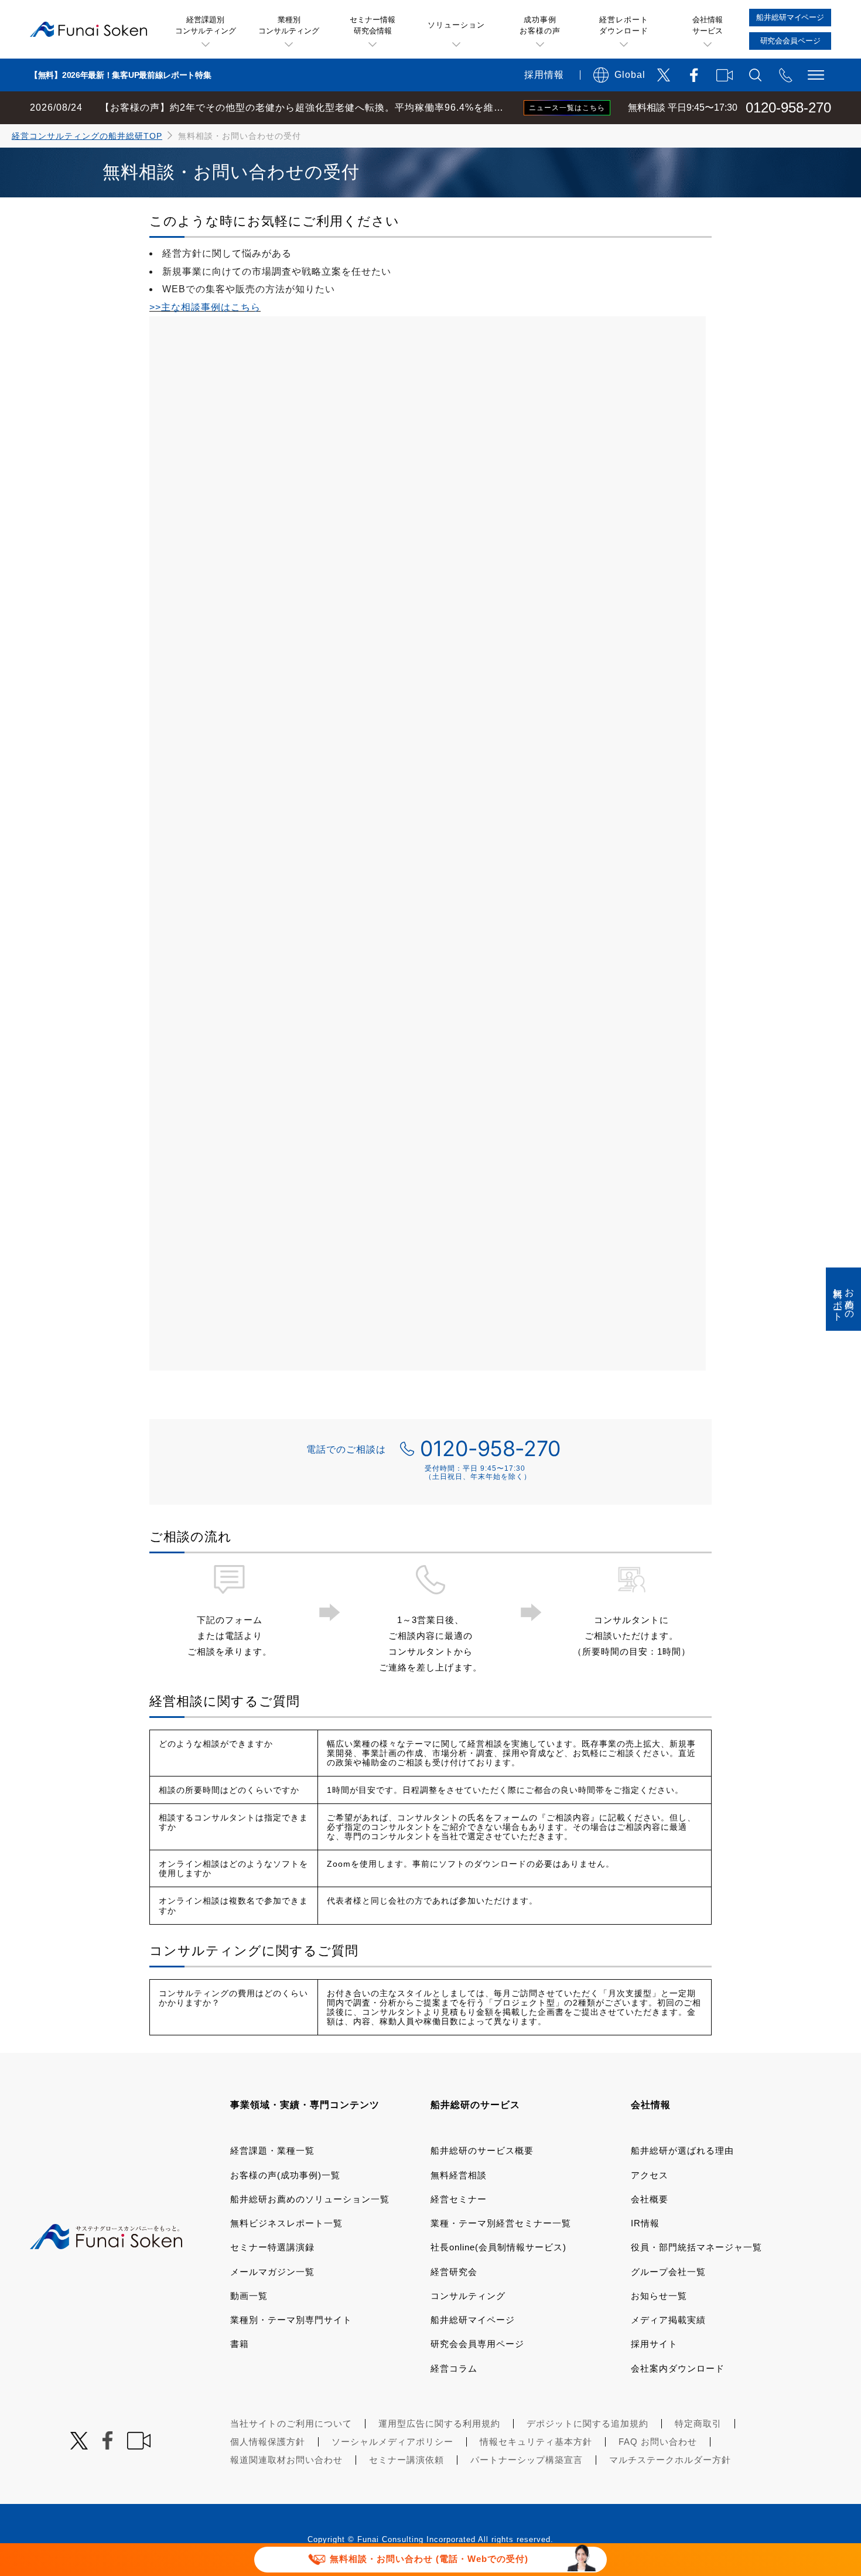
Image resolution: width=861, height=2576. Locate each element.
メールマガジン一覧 (272, 2272)
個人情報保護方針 (268, 2442)
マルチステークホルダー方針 (670, 2460)
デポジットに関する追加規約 (587, 2423)
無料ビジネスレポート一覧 (286, 2223)
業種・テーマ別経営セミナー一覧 (501, 2223)
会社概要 (650, 2199)
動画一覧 (249, 2296)
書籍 (240, 2344)
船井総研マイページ (473, 2320)
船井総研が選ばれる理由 (682, 2150)
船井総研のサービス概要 (482, 2150)
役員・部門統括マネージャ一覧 (696, 2247)
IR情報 (645, 2223)
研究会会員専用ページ (477, 2344)
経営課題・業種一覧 (272, 2150)
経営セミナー (459, 2199)
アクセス (650, 2175)
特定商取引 (698, 2423)
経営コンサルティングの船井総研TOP (87, 136)
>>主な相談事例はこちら (205, 307)
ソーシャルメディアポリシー (392, 2442)
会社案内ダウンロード (678, 2368)
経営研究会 (454, 2272)
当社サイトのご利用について (291, 2423)
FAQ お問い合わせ (658, 2442)
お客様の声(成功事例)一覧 (285, 2175)
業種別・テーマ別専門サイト (291, 2320)
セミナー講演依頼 (406, 2460)
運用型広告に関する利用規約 (439, 2423)
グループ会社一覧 (668, 2272)
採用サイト (654, 2344)
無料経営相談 (459, 2175)
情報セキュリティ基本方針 (536, 2442)
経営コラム (454, 2368)
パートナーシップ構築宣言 (527, 2460)
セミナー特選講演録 (272, 2247)
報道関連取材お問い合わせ (286, 2460)
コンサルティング (468, 2296)
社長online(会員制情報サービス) (498, 2247)
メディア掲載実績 (668, 2320)
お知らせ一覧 (659, 2296)
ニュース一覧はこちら (567, 108)
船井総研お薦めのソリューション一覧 (310, 2199)
